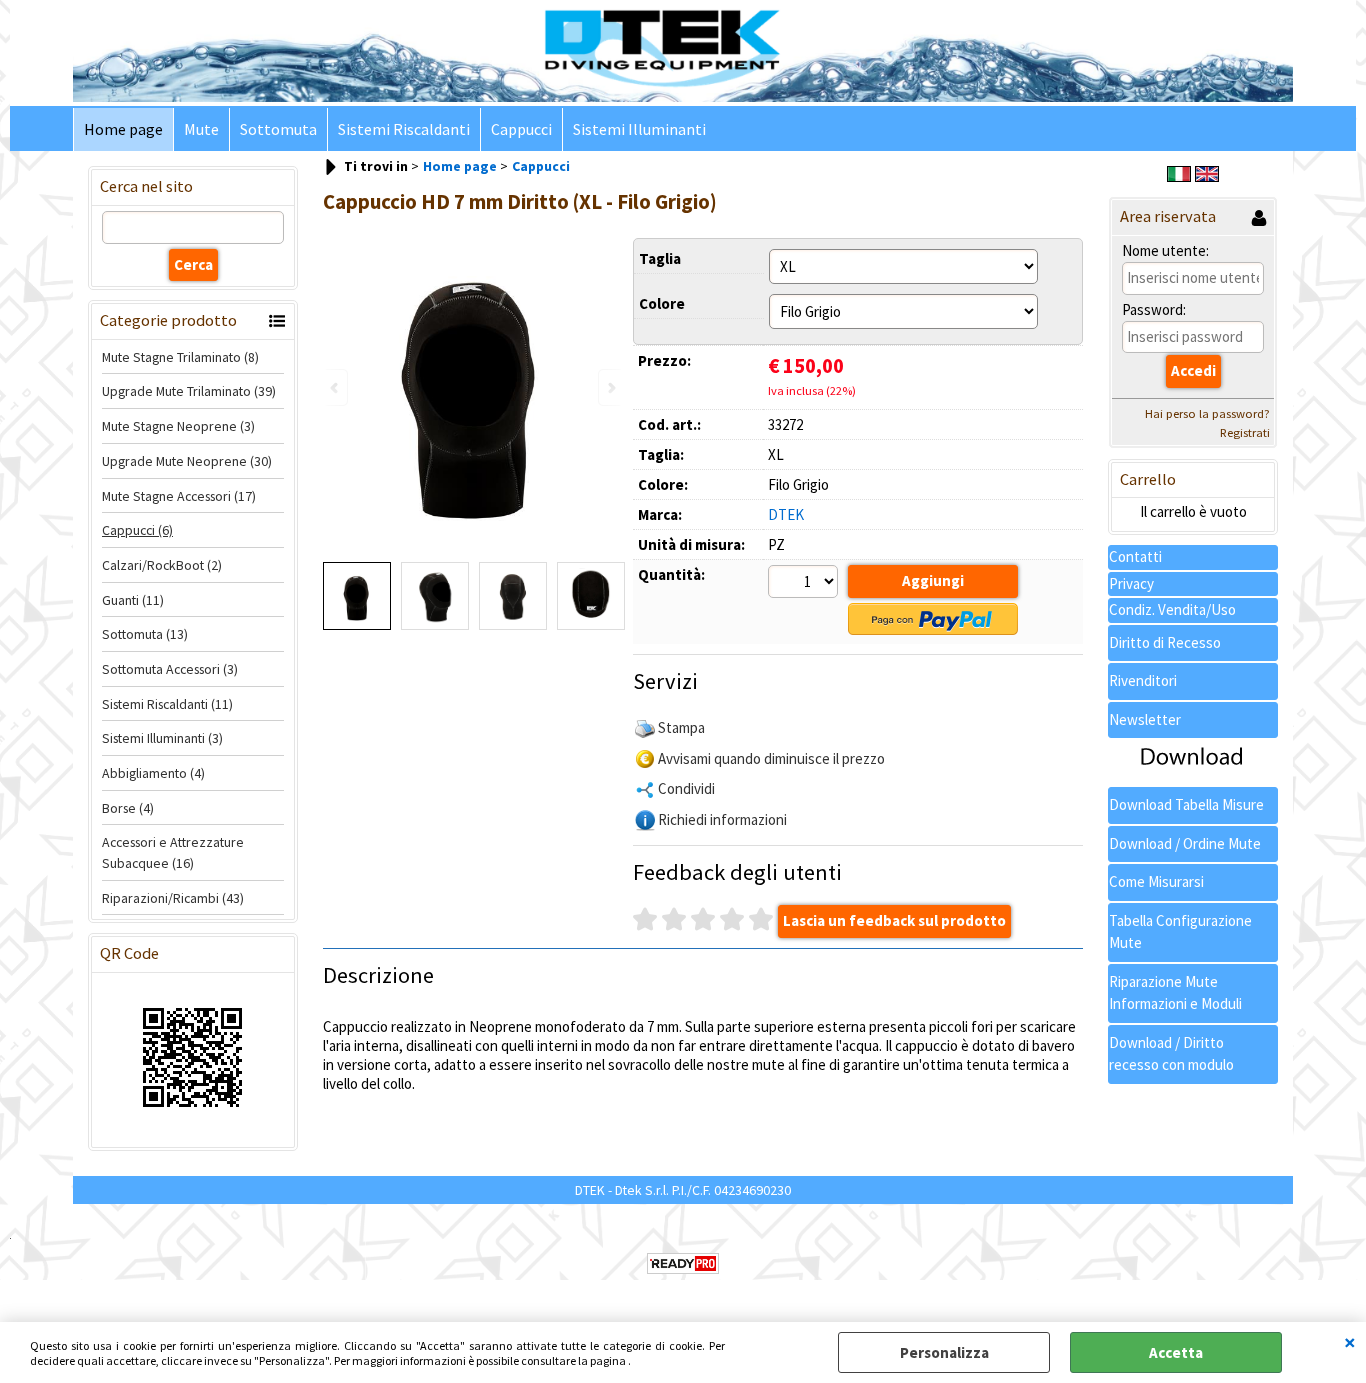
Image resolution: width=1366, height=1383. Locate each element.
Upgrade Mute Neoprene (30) (187, 461)
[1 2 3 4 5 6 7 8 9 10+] (805, 584)
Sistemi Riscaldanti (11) (167, 704)
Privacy (1131, 583)
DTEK (786, 514)
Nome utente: (1165, 250)
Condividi (686, 788)
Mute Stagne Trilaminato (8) (180, 357)
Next (610, 387)
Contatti (1135, 556)
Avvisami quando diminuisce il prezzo (771, 758)
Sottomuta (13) (145, 634)
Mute (201, 129)
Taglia (660, 258)
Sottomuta (278, 129)
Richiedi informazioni (722, 819)
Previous (336, 387)
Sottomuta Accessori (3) (170, 669)
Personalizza (944, 1352)
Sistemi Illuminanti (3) (162, 738)
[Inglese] (1207, 176)
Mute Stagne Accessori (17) (179, 496)
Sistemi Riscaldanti (404, 129)
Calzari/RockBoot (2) (162, 565)
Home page (123, 129)
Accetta (1176, 1352)
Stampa (681, 727)
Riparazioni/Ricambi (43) (173, 898)
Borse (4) (128, 808)
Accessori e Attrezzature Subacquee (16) (173, 852)
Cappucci (521, 129)
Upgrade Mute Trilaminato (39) (189, 391)
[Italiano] (1179, 176)
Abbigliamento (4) (153, 773)
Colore (662, 303)
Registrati (1245, 432)
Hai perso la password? (1207, 413)
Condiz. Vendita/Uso (1172, 609)
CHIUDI (1350, 1342)
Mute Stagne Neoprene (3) (178, 426)
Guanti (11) (133, 600)
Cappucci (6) (137, 530)
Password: (1154, 309)
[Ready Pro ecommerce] (683, 1263)
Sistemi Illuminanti (639, 129)
